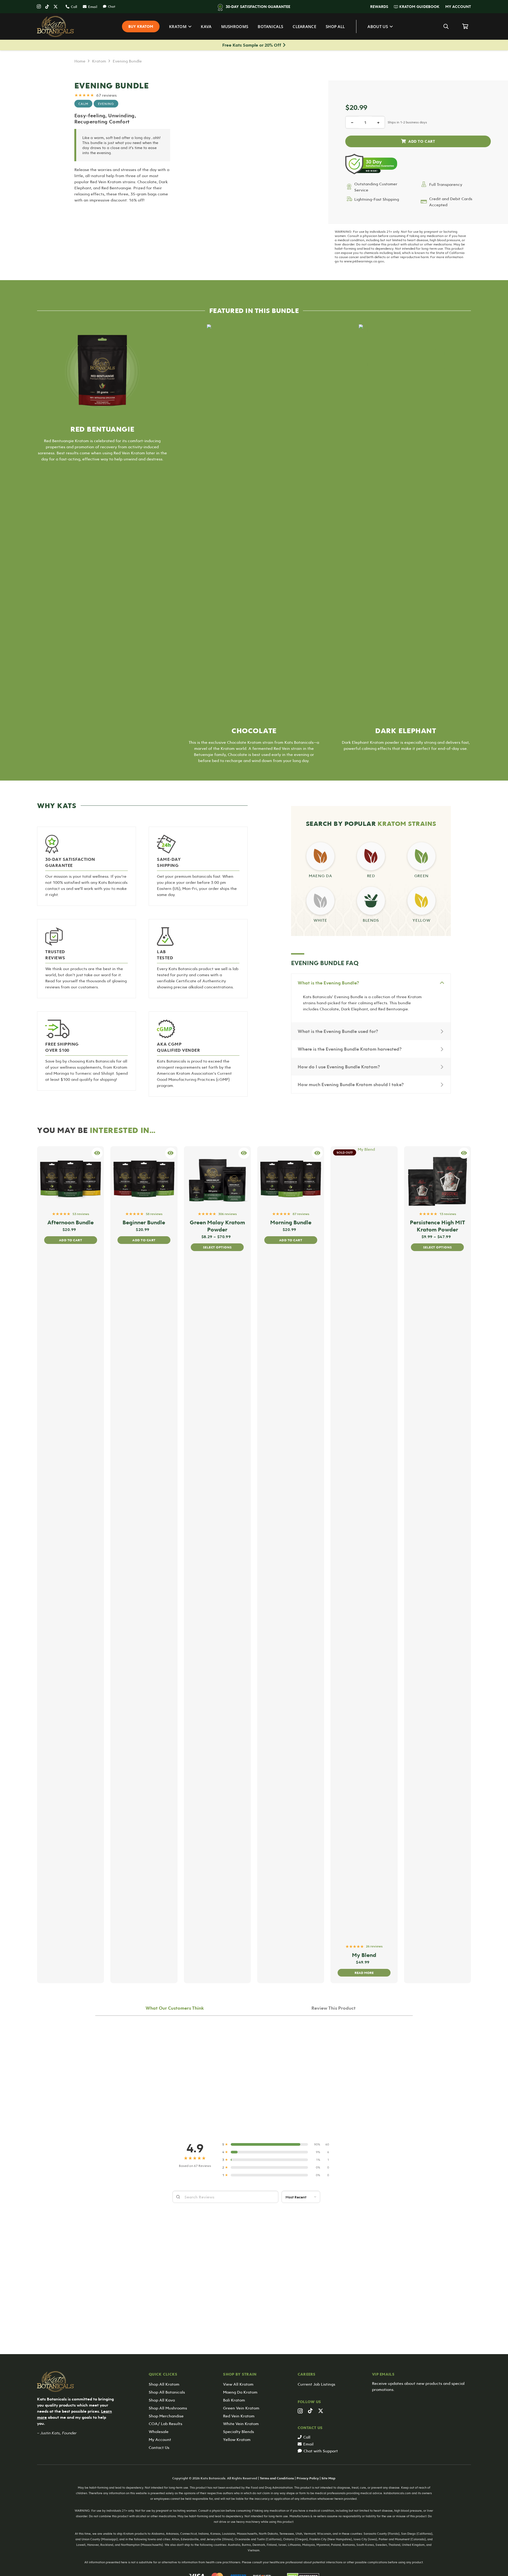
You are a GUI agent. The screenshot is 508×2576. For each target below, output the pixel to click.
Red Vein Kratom (239, 2416)
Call (307, 2437)
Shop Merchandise (166, 2416)
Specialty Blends (239, 2431)
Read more (364, 1973)
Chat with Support (321, 2451)
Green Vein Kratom (241, 2408)
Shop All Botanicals (167, 2392)
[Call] (301, 2437)
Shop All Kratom (164, 2384)
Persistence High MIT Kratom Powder (437, 1226)
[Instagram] (39, 7)
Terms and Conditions (277, 2478)
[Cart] (465, 26)
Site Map (328, 2478)
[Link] (321, 857)
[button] (391, 7)
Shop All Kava (162, 2400)
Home (80, 61)
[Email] (301, 2444)
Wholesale (159, 2431)
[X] (56, 7)
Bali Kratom (234, 2400)
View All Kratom (238, 2384)
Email (308, 2444)
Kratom (99, 61)
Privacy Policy (308, 2478)
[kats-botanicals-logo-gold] (56, 26)
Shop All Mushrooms (168, 2408)
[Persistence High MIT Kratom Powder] (437, 1177)
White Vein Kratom (241, 2423)
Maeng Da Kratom (240, 2392)
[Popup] (464, 1153)
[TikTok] (47, 7)
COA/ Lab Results (165, 2423)
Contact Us (159, 2447)
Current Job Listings (316, 2384)
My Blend (364, 1955)
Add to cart (418, 141)
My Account (160, 2439)
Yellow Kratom (237, 2439)
